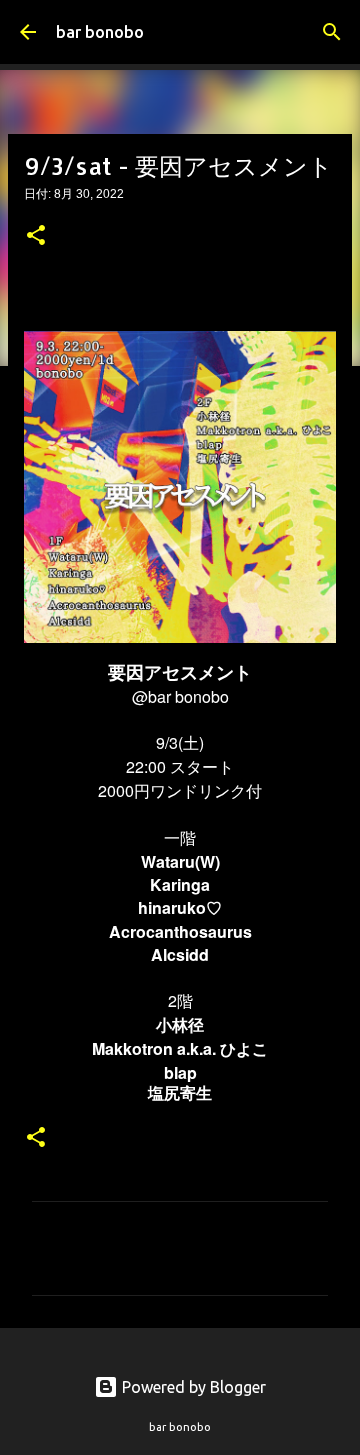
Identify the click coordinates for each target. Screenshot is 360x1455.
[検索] (332, 32)
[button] (36, 237)
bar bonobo (100, 32)
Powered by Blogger (192, 1387)
